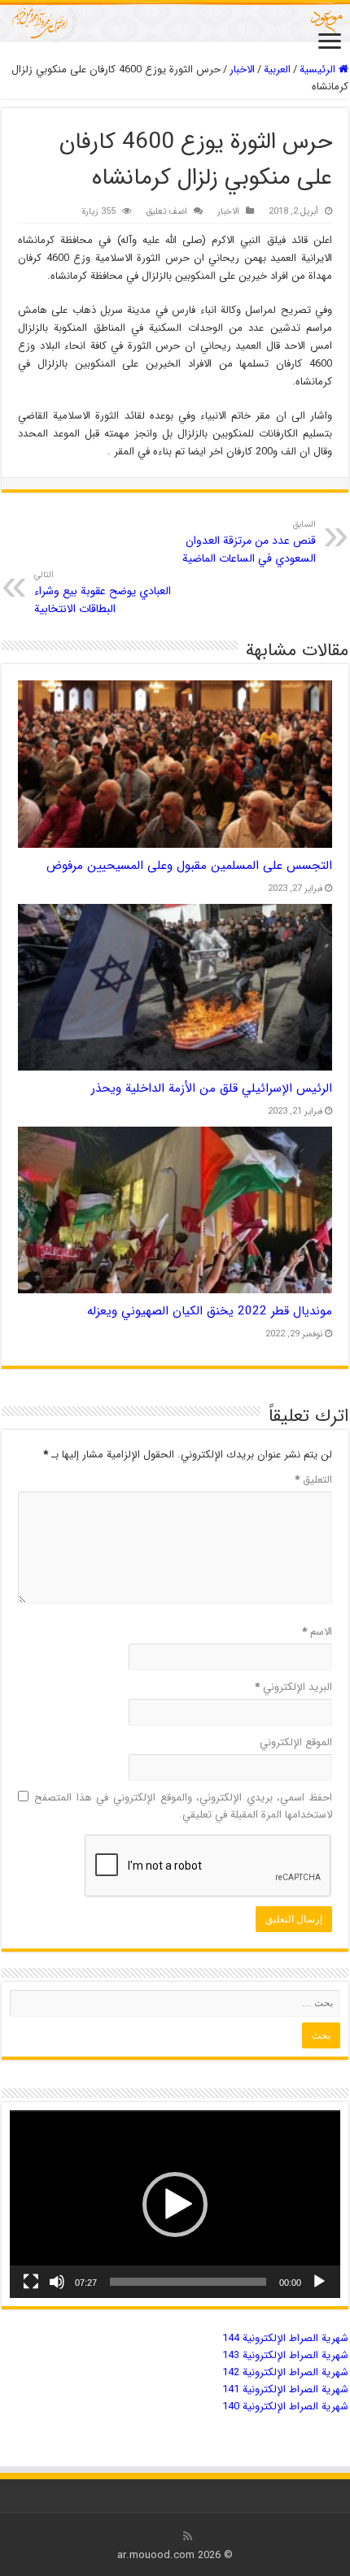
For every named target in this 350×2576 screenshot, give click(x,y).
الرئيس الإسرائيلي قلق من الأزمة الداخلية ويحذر (212, 1088)
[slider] (188, 2282)
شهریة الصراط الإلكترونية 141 (285, 2389)
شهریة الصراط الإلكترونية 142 (285, 2372)
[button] (175, 2205)
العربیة (277, 70)
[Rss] (188, 2536)
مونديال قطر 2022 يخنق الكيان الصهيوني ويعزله (210, 1311)
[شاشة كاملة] (31, 2282)
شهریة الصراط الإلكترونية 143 (285, 2355)
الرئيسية (319, 70)
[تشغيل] (319, 2282)
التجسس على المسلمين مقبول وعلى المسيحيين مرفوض (189, 866)
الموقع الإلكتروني (296, 1742)
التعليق (313, 1480)
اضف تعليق (166, 211)
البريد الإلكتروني (293, 1687)
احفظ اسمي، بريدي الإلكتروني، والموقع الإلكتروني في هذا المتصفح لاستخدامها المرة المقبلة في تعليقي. (183, 1806)
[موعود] (175, 22)
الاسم (317, 1632)
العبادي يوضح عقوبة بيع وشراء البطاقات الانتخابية (103, 593)
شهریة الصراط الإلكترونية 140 (285, 2407)
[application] (175, 2204)
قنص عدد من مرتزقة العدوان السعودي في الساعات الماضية (249, 542)
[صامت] (57, 2282)
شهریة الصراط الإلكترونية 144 (285, 2338)
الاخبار (242, 70)
